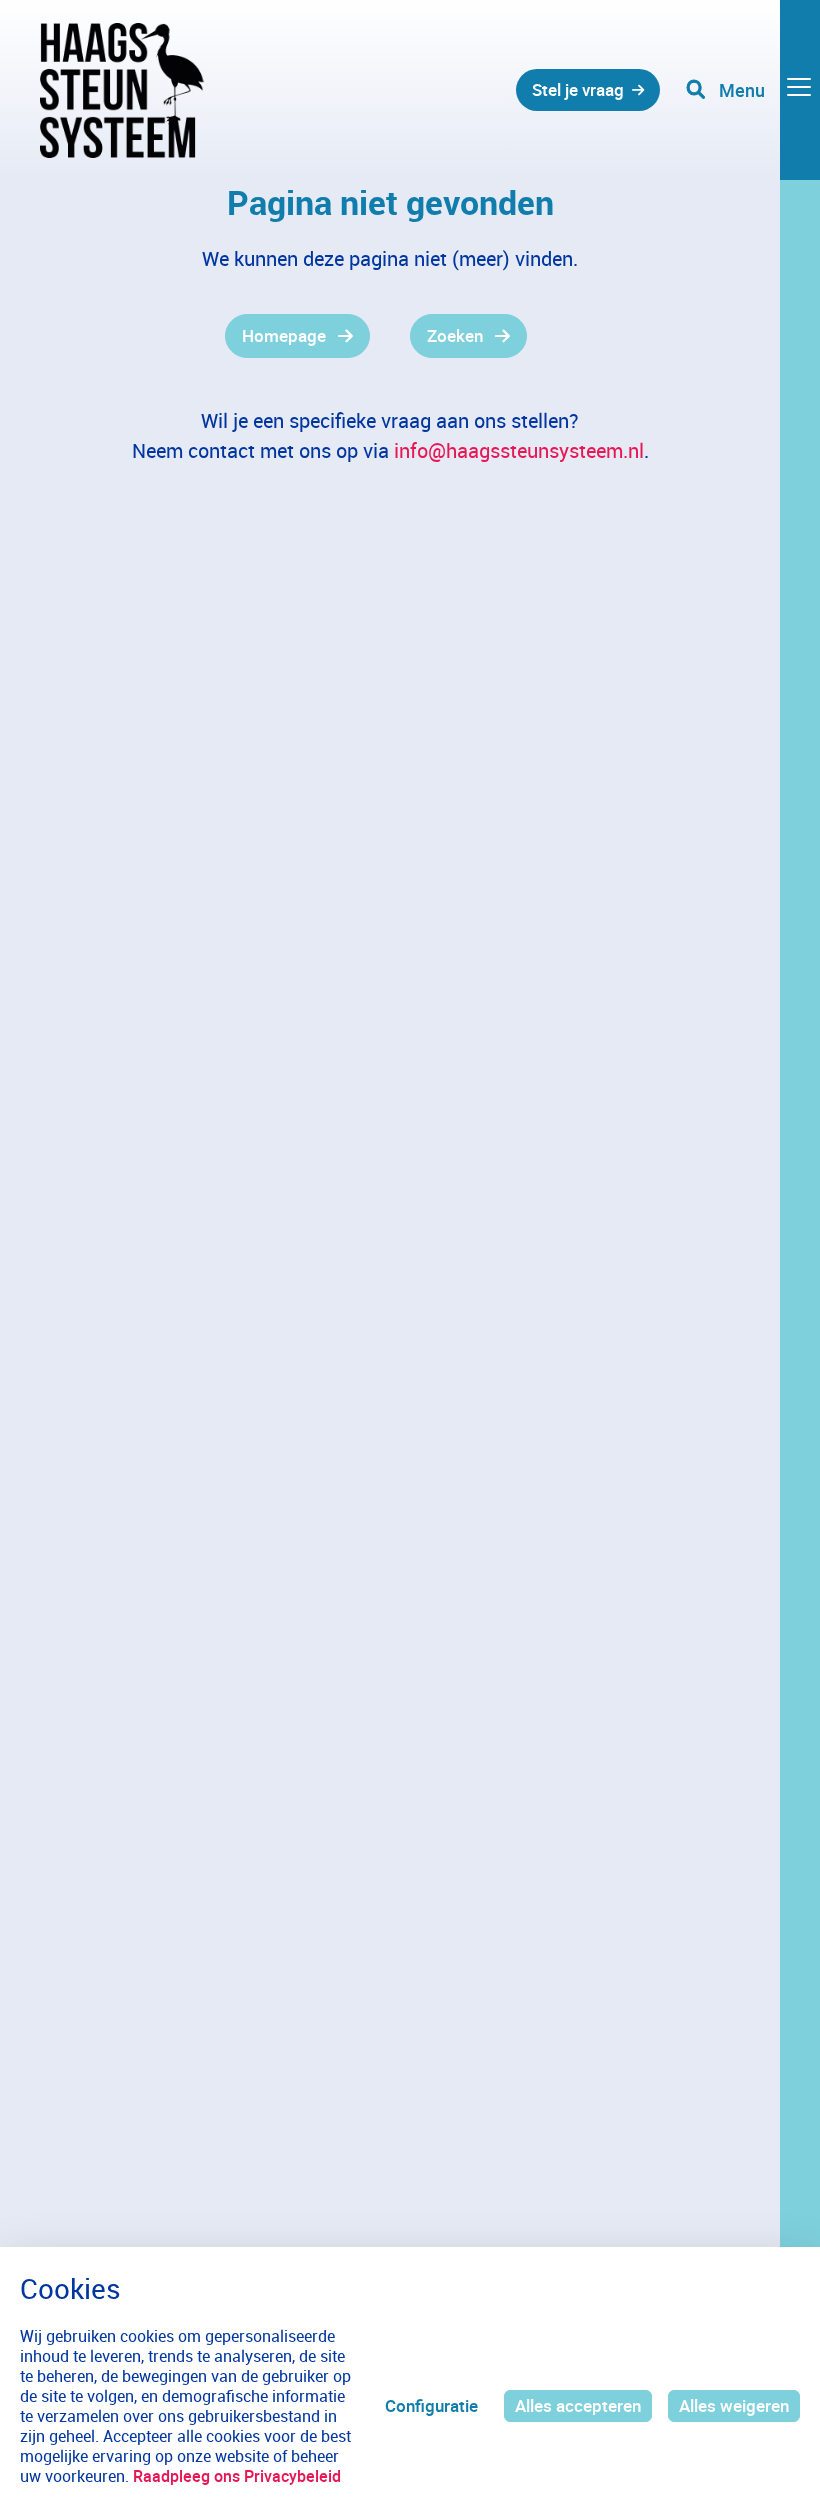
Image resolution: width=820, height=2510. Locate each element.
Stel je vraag (578, 89)
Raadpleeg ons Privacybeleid (237, 2476)
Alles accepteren (578, 2405)
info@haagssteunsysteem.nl (519, 450)
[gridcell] (222, 336)
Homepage (284, 335)
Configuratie (431, 2405)
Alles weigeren (734, 2405)
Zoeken (455, 335)
